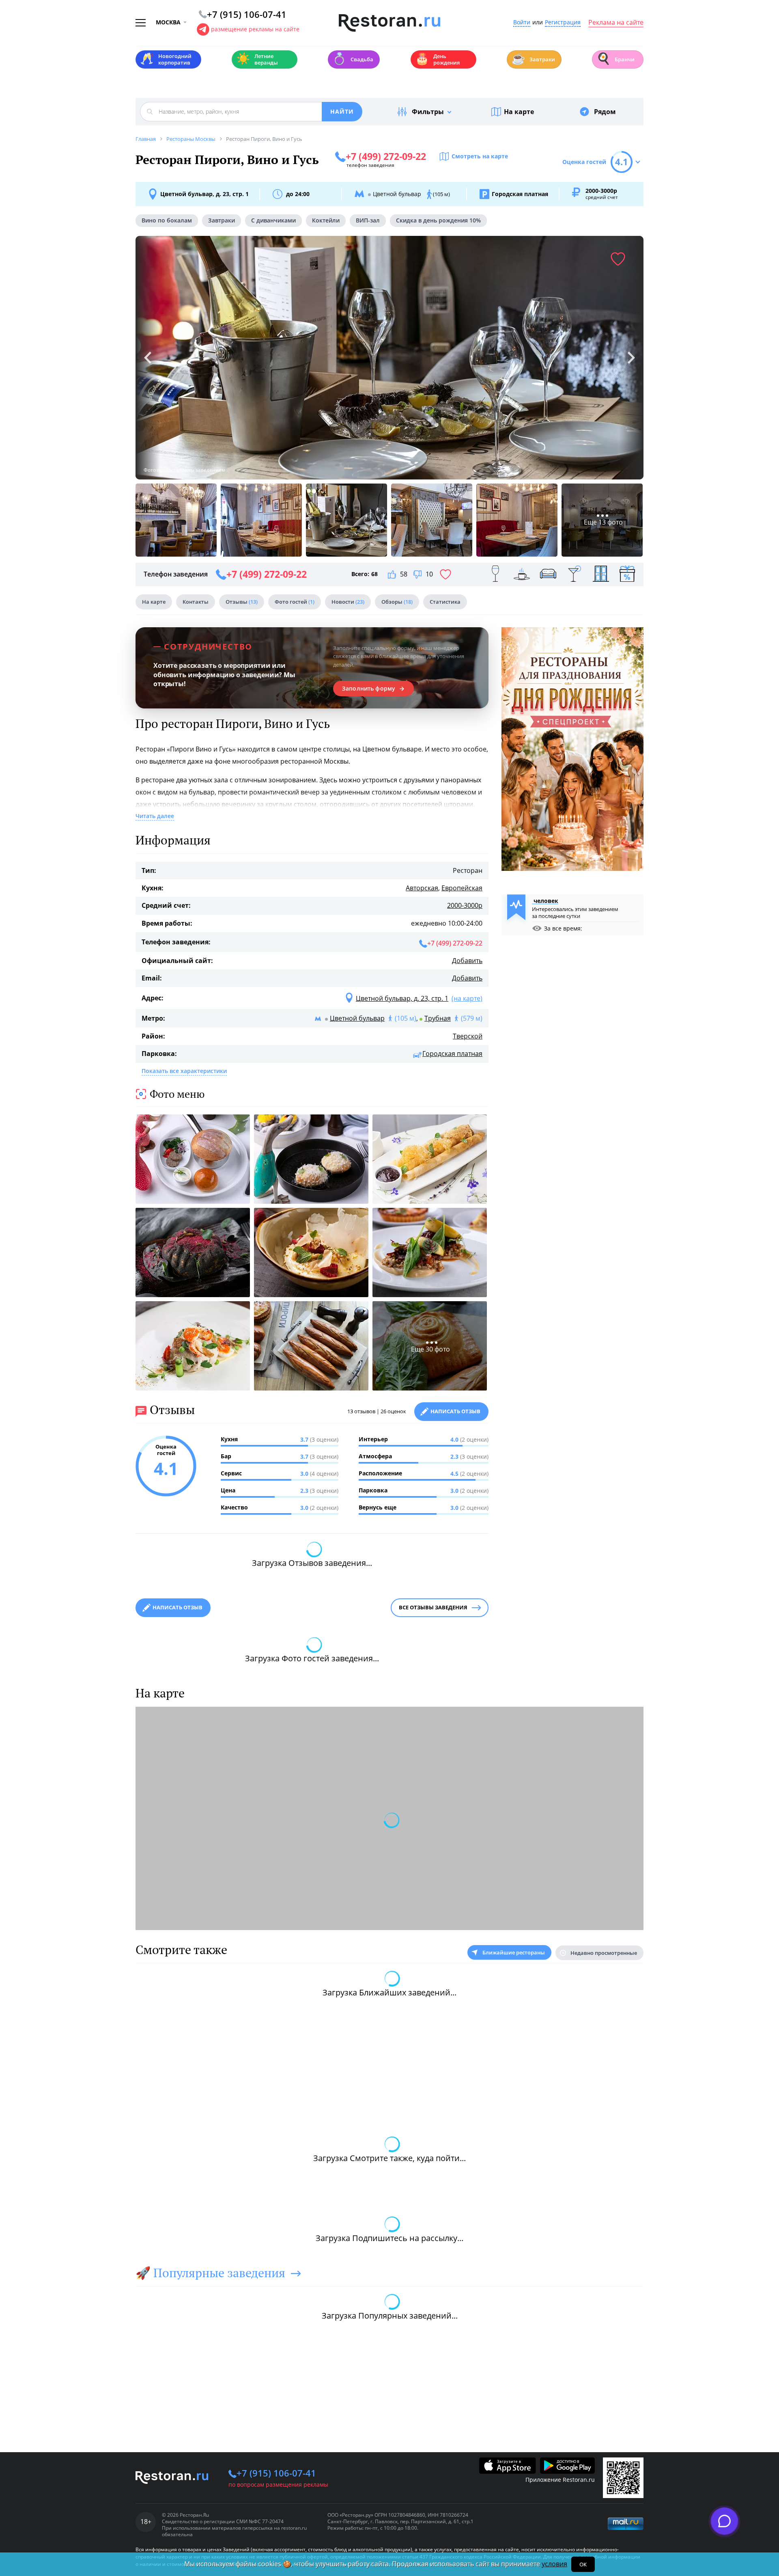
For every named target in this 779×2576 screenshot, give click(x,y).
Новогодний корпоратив (166, 59)
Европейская (462, 888)
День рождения (437, 59)
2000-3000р (465, 905)
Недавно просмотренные (604, 1953)
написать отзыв (178, 1607)
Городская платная (452, 1054)
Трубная (438, 1018)
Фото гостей (295, 602)
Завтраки (533, 59)
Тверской (468, 1036)
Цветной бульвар (357, 1018)
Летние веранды (257, 59)
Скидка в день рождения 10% (438, 220)
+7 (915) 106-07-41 (276, 2473)
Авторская (422, 888)
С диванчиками (273, 220)
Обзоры (397, 602)
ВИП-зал (368, 220)
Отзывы (242, 602)
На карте (519, 112)
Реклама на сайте (616, 23)
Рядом (605, 112)
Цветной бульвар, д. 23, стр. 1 (204, 194)
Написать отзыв (455, 1411)
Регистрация (563, 23)
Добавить (467, 961)
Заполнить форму (369, 689)
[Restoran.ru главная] (389, 23)
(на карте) (467, 998)
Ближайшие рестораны (514, 1952)
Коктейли (326, 220)
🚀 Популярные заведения (210, 2273)
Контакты (196, 602)
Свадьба (353, 59)
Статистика (445, 602)
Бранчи (615, 59)
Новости (348, 602)
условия (554, 2564)
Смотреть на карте (480, 156)
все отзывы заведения (433, 1607)
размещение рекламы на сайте (255, 29)
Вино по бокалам (167, 220)
